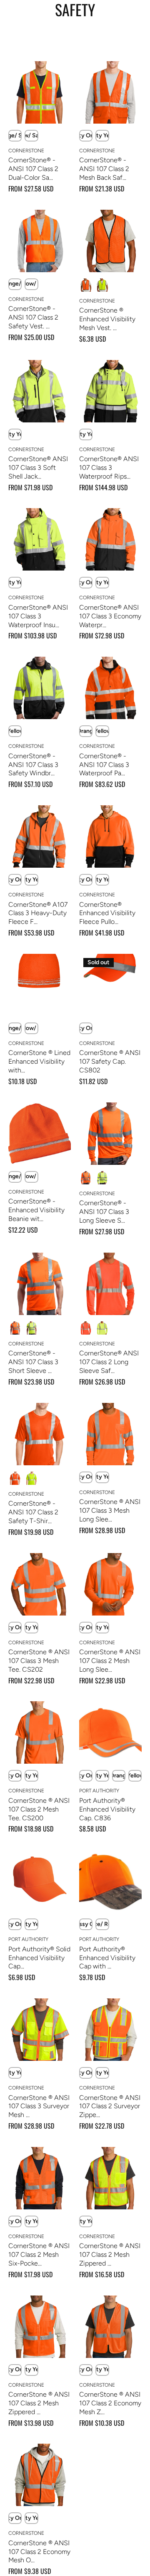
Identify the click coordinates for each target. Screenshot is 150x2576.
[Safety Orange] (86, 285)
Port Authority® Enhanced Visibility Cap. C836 (107, 1809)
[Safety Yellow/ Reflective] (102, 1328)
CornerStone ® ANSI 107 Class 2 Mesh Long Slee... (110, 1661)
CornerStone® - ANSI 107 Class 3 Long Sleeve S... (104, 1212)
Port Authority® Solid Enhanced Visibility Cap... (39, 1958)
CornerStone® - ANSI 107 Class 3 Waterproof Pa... (104, 765)
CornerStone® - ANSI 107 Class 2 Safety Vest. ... (33, 317)
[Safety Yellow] (102, 285)
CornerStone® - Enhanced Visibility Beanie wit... (36, 1210)
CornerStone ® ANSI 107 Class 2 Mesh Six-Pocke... (39, 2255)
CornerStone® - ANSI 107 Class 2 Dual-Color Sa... (33, 169)
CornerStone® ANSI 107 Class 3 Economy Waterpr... (110, 616)
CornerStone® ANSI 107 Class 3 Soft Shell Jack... (38, 468)
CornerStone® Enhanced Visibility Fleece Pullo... (107, 913)
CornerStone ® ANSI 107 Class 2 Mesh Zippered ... (110, 2255)
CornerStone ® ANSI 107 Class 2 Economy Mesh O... (39, 2552)
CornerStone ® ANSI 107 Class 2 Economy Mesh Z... (110, 2403)
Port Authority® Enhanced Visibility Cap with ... (107, 1958)
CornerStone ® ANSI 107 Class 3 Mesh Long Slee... (110, 1510)
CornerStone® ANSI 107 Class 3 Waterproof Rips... (109, 468)
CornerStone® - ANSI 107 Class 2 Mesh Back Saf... (104, 169)
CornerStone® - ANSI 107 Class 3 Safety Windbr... (33, 765)
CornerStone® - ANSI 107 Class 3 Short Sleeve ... (33, 1362)
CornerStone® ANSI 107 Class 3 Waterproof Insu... (38, 616)
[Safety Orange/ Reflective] (86, 1328)
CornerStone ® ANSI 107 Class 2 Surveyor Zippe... (110, 2106)
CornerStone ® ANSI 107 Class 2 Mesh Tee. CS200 (39, 1809)
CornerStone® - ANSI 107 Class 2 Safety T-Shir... (33, 1512)
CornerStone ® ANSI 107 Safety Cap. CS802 (110, 1061)
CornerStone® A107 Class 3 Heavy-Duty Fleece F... (38, 913)
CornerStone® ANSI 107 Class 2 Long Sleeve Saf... (109, 1362)
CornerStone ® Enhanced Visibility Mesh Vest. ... (107, 319)
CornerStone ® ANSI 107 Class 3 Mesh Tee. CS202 (39, 1661)
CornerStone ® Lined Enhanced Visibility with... (39, 1061)
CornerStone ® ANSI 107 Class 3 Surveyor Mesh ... (39, 2106)
